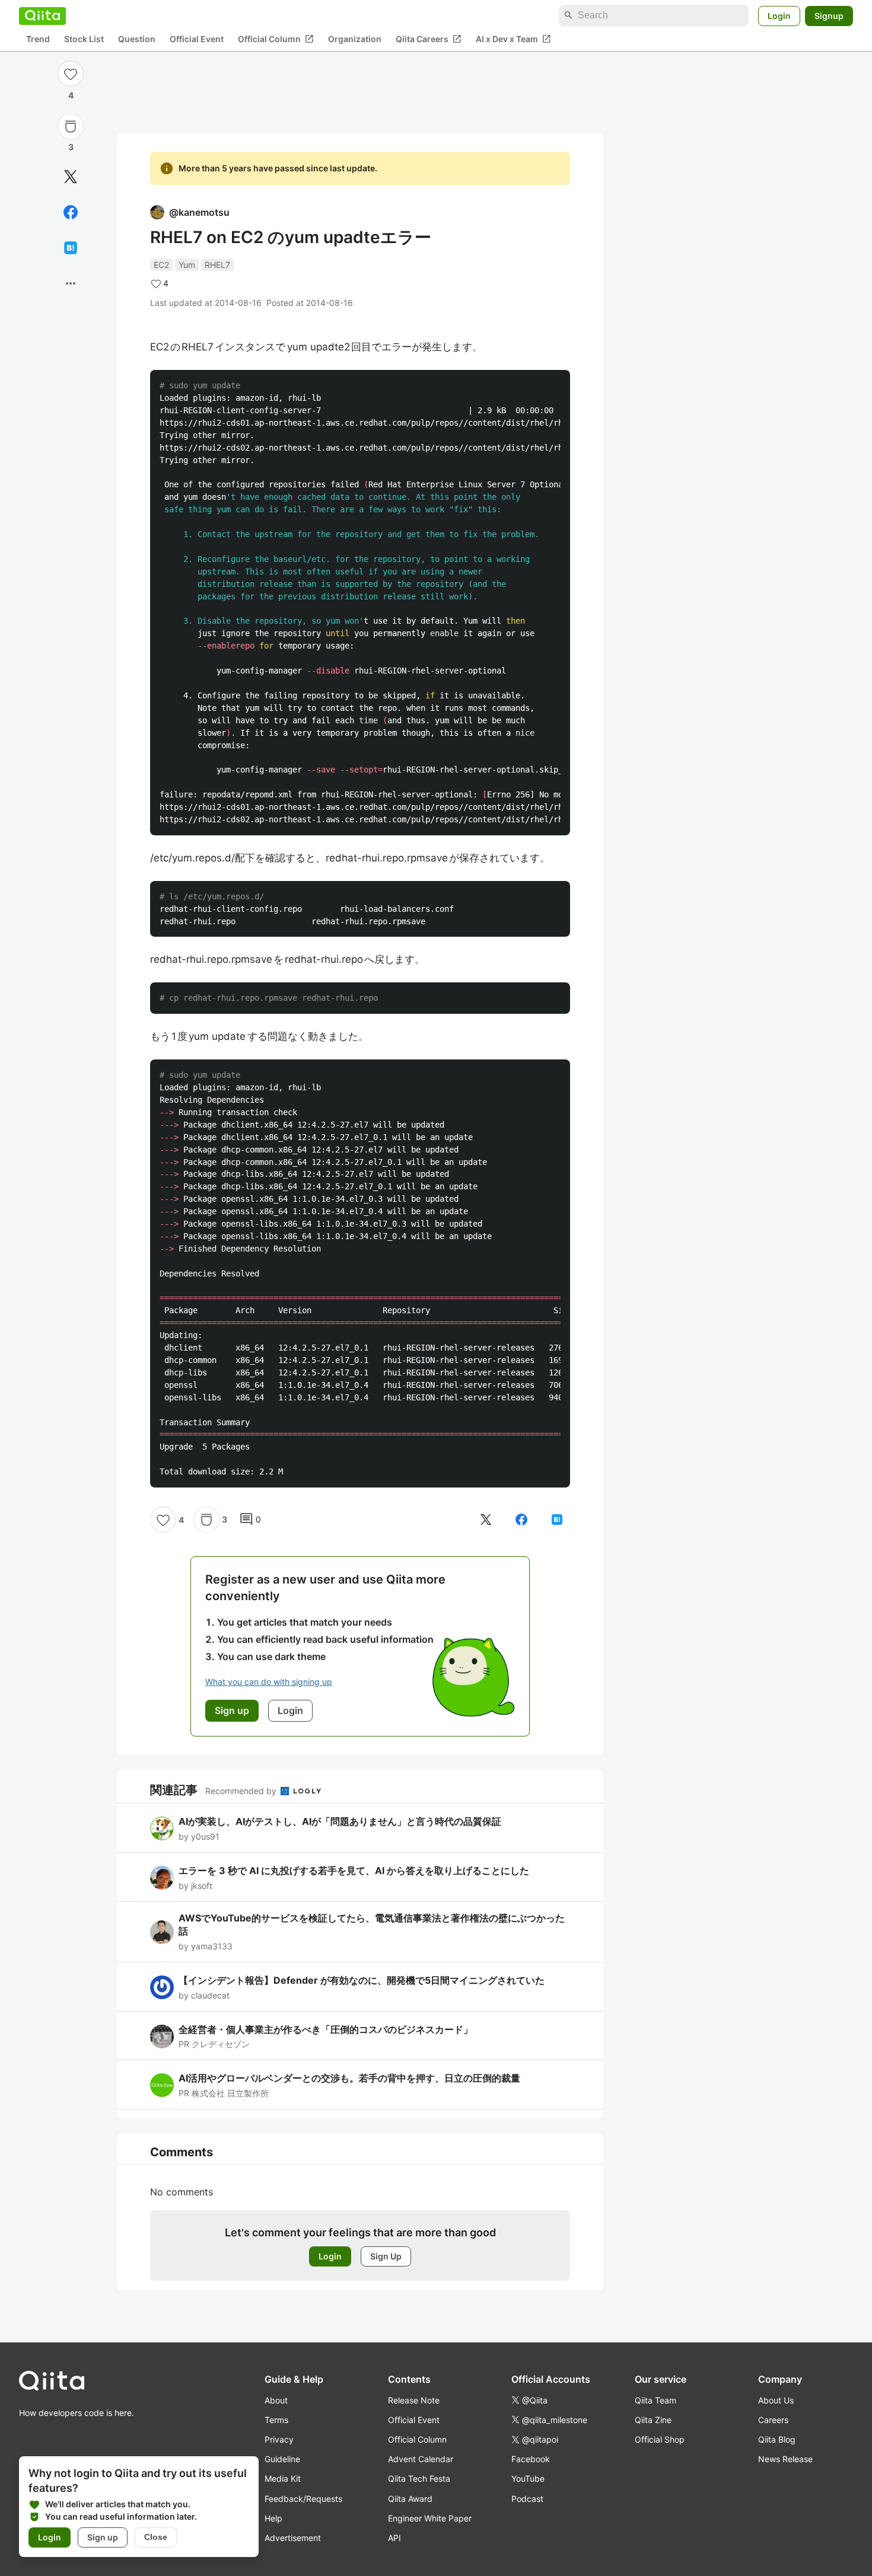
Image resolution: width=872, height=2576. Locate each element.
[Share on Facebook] (71, 212)
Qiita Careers (429, 39)
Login (779, 15)
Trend (38, 39)
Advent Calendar (421, 2459)
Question (137, 39)
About (276, 2400)
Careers (773, 2420)
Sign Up (386, 2256)
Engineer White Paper (430, 2518)
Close (156, 2537)
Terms (276, 2420)
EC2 (161, 265)
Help (273, 2518)
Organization (355, 39)
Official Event (197, 39)
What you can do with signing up (269, 1682)
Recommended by (242, 1791)
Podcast (527, 2499)
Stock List (84, 39)
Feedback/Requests (303, 2499)
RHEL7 (217, 265)
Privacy (279, 2439)
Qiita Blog (777, 2439)
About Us (776, 2400)
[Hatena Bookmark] (71, 248)
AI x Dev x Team (513, 39)
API (394, 2538)
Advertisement (293, 2538)
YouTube (528, 2478)
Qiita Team (655, 2400)
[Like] (71, 74)
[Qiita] (42, 15)
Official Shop (660, 2439)
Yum (187, 265)
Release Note (414, 2400)
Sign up (103, 2537)
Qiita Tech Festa (419, 2478)
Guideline (282, 2459)
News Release (785, 2459)
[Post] (71, 177)
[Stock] (71, 126)
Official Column (276, 39)
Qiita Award (410, 2499)
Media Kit (283, 2478)
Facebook (531, 2459)
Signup (829, 15)
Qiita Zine (653, 2420)
